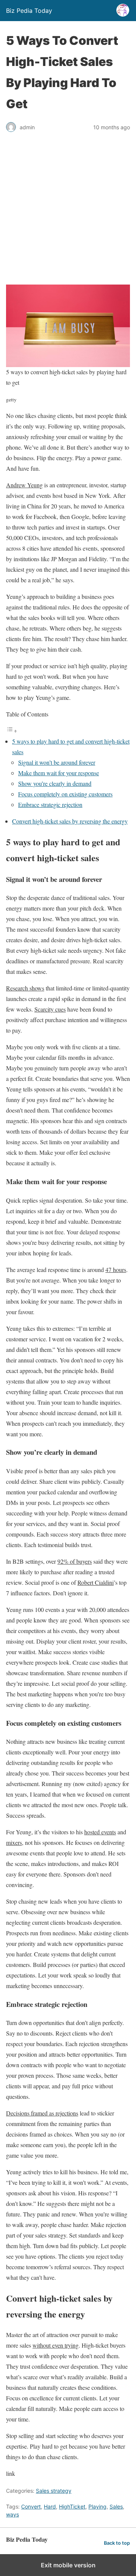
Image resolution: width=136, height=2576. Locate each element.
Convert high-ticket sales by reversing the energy (70, 821)
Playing (97, 2506)
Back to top (117, 2543)
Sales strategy (54, 2491)
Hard (50, 2506)
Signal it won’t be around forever (57, 762)
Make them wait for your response (59, 773)
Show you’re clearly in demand (55, 783)
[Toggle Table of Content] (12, 731)
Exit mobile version (68, 2565)
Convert (31, 2506)
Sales (116, 2506)
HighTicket (72, 2506)
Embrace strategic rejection (50, 804)
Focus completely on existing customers (65, 794)
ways (12, 2514)
